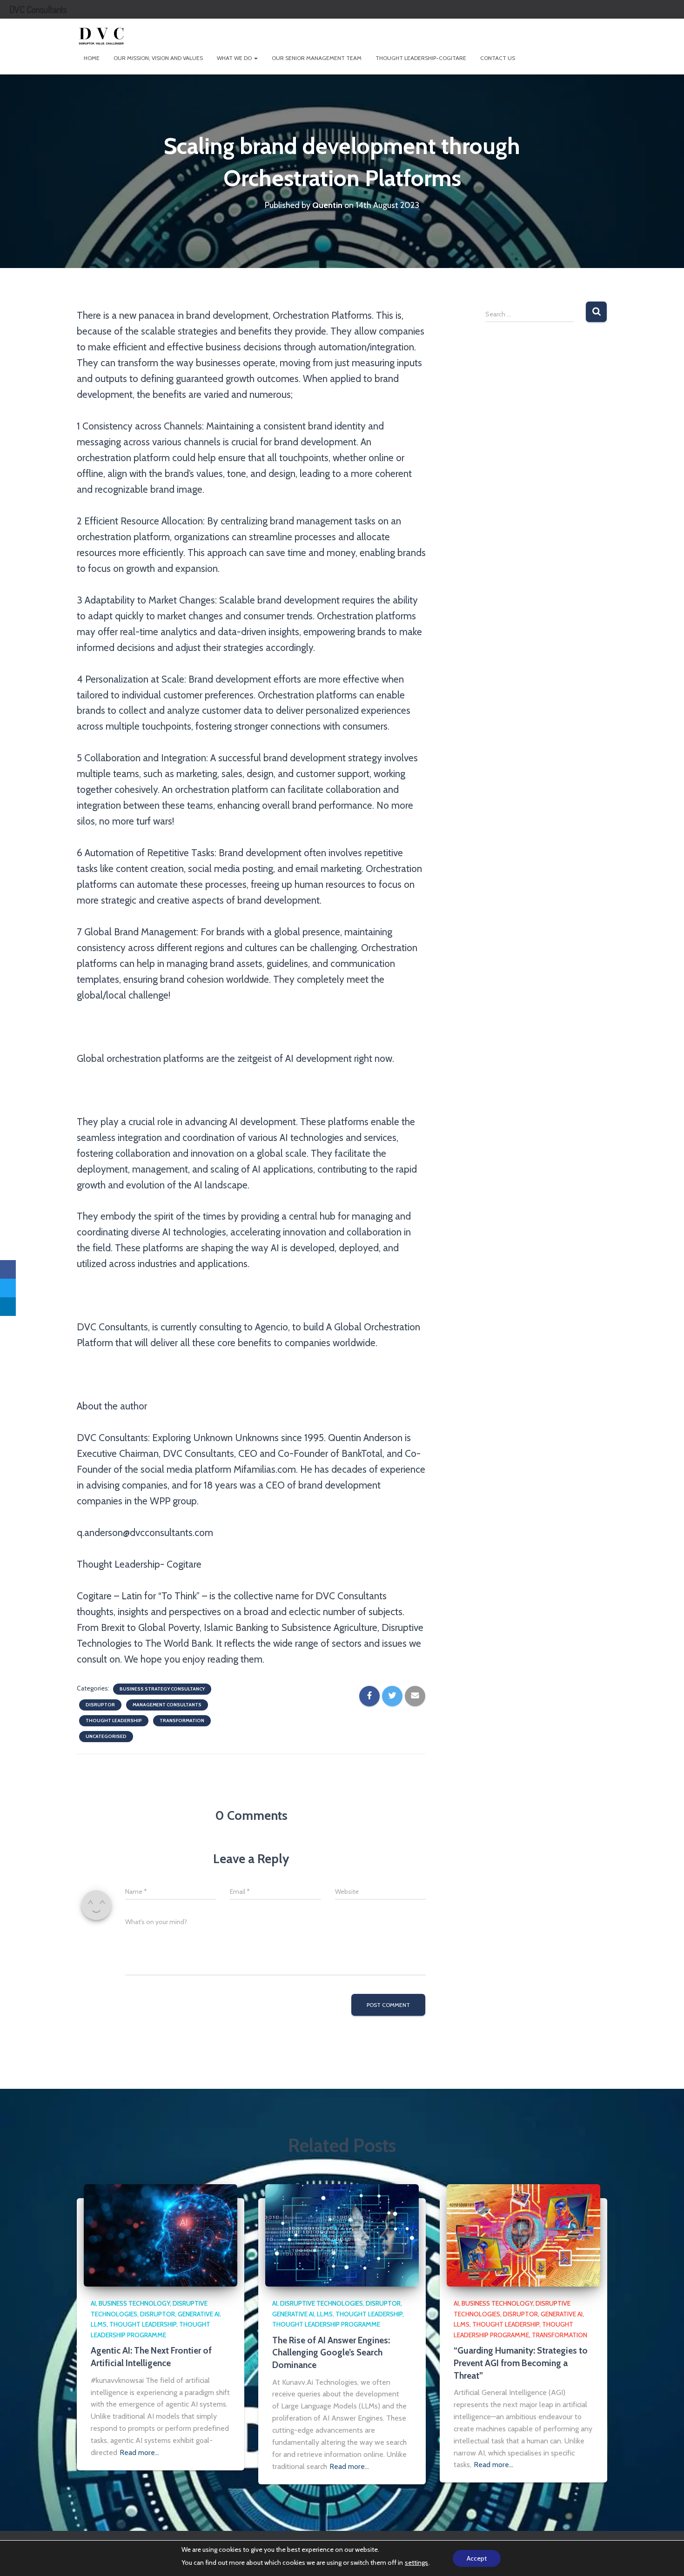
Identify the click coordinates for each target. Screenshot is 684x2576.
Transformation (182, 1721)
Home (92, 58)
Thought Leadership (114, 1721)
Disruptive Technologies (322, 2303)
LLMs (99, 2324)
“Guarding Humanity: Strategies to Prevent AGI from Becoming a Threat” (521, 2363)
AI (93, 2303)
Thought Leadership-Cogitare (421, 58)
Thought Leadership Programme (326, 2324)
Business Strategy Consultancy (162, 1689)
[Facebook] (8, 1269)
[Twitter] (8, 1288)
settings (416, 2563)
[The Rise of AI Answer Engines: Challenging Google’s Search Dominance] (342, 2234)
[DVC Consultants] (101, 35)
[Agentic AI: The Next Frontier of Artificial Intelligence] (161, 2234)
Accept (477, 2558)
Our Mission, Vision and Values (158, 58)
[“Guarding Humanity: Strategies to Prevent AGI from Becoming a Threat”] (523, 2234)
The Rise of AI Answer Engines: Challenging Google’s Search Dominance (331, 2353)
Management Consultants (167, 1705)
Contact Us (498, 58)
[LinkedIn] (8, 1307)
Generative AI (199, 2314)
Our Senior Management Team (317, 58)
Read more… (139, 2452)
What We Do (235, 58)
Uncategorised (106, 1736)
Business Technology (134, 2303)
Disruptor (100, 1705)
